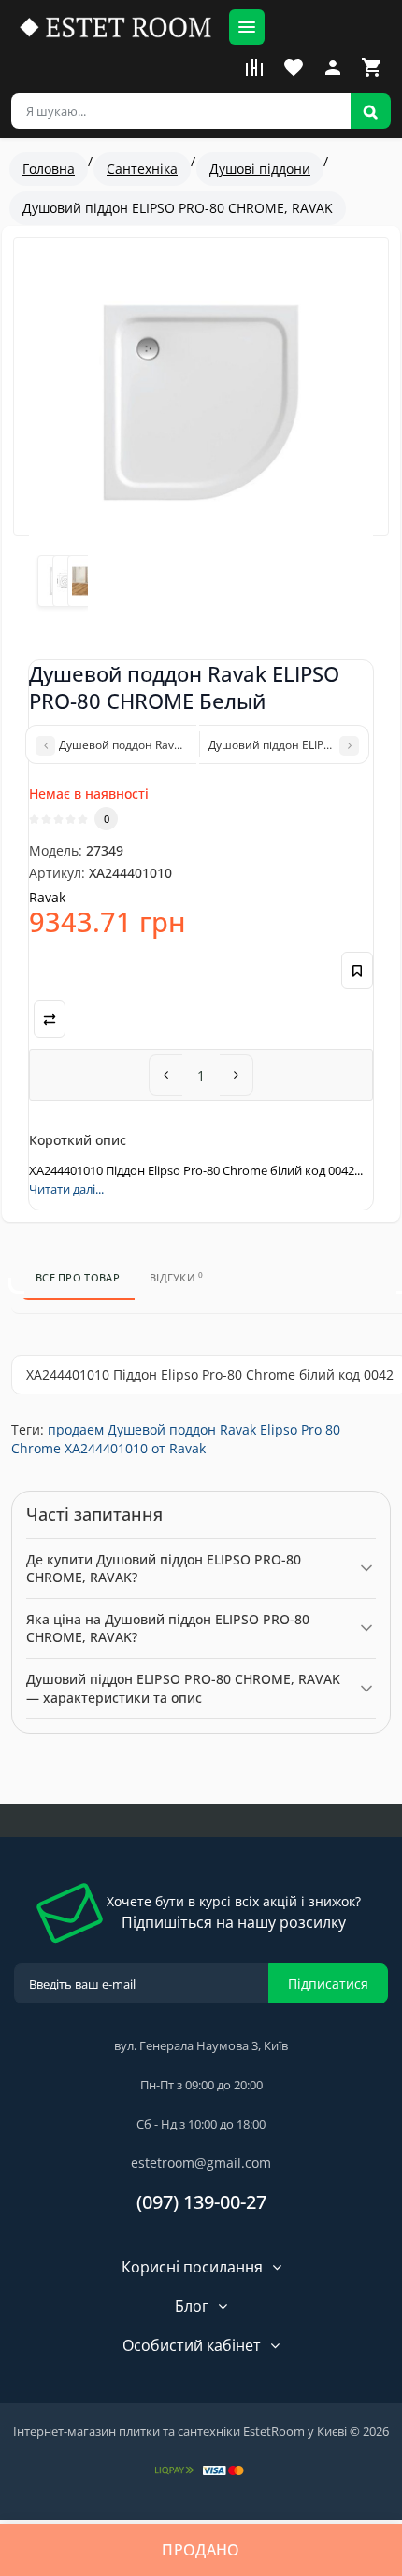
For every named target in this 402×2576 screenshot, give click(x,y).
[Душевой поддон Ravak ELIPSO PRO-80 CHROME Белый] (201, 403)
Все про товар (78, 1277)
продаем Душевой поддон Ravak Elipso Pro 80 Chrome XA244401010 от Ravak (176, 1439)
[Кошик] (372, 67)
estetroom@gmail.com (201, 2163)
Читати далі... (66, 1189)
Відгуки (177, 1277)
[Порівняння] (254, 67)
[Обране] (294, 67)
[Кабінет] (333, 67)
